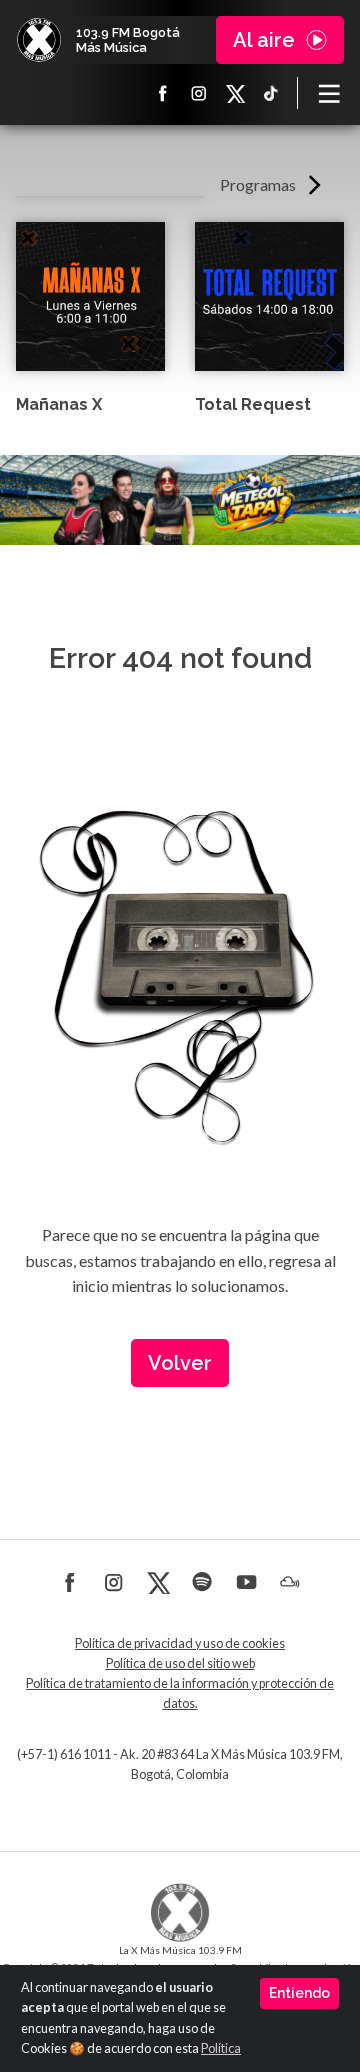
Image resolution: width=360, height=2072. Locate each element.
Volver (180, 1363)
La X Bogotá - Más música (39, 40)
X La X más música (235, 93)
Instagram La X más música (199, 93)
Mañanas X (59, 404)
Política (221, 2048)
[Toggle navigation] (329, 93)
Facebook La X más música (163, 93)
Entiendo (299, 1993)
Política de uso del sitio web (180, 1663)
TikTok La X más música (271, 93)
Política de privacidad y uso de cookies (180, 1643)
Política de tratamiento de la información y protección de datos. (180, 1693)
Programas (258, 184)
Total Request (253, 404)
